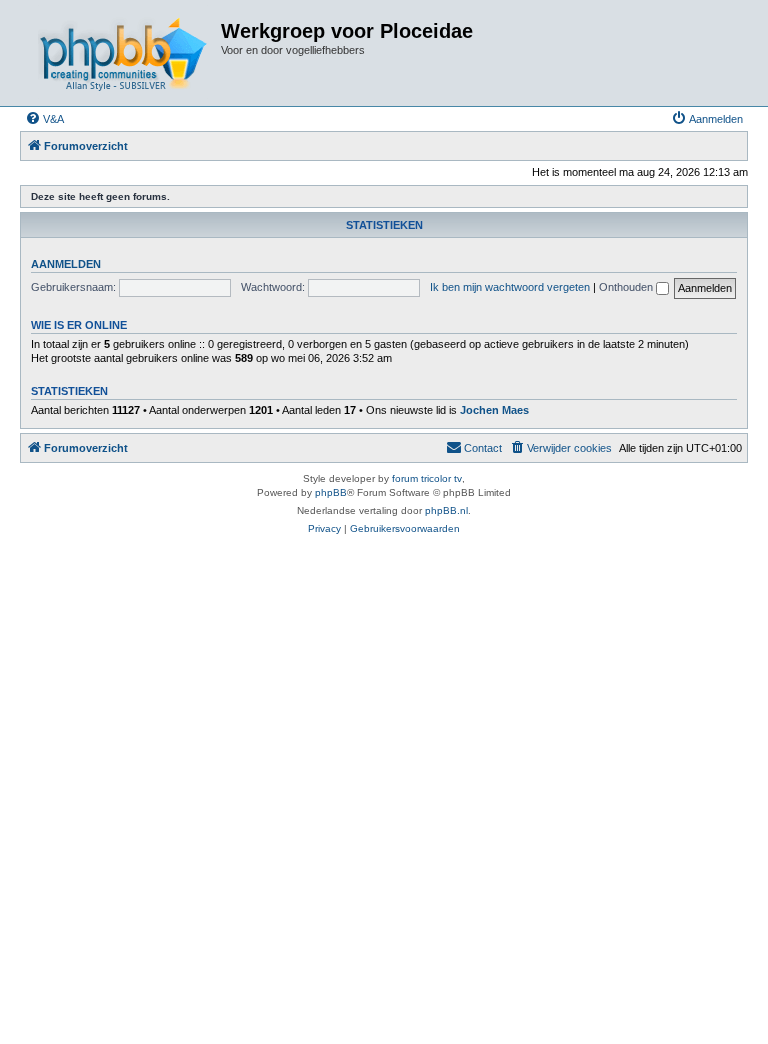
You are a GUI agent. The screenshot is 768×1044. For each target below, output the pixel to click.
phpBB (331, 492)
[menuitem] (44, 119)
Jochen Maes (494, 410)
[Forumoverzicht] (123, 53)
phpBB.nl (446, 510)
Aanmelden (66, 264)
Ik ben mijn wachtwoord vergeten (510, 287)
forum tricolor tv (427, 478)
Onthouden (627, 287)
